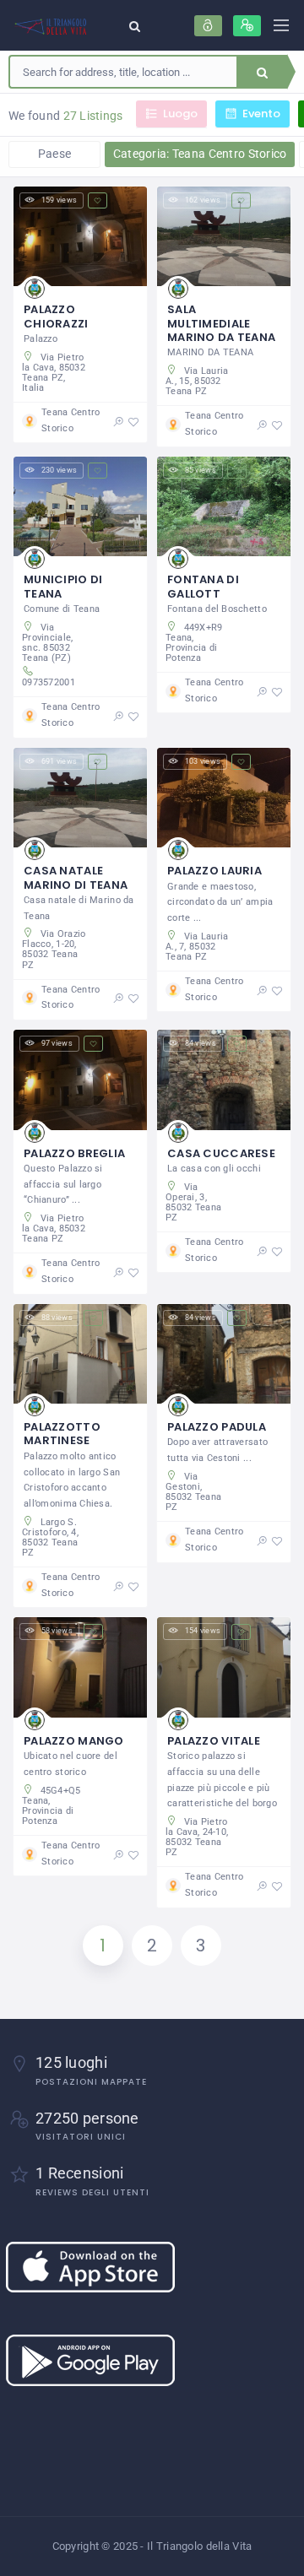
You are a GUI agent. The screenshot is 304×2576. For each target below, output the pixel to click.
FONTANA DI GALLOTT (203, 586)
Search (262, 72)
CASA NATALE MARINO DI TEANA (76, 877)
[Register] (247, 26)
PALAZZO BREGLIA (74, 1153)
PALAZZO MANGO (74, 1741)
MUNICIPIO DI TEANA (63, 586)
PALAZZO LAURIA (214, 871)
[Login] (208, 26)
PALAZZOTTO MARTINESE (62, 1434)
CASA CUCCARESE (221, 1153)
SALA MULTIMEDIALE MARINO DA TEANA (221, 323)
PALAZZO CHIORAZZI (56, 316)
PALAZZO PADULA (217, 1427)
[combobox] (123, 72)
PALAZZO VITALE (214, 1741)
